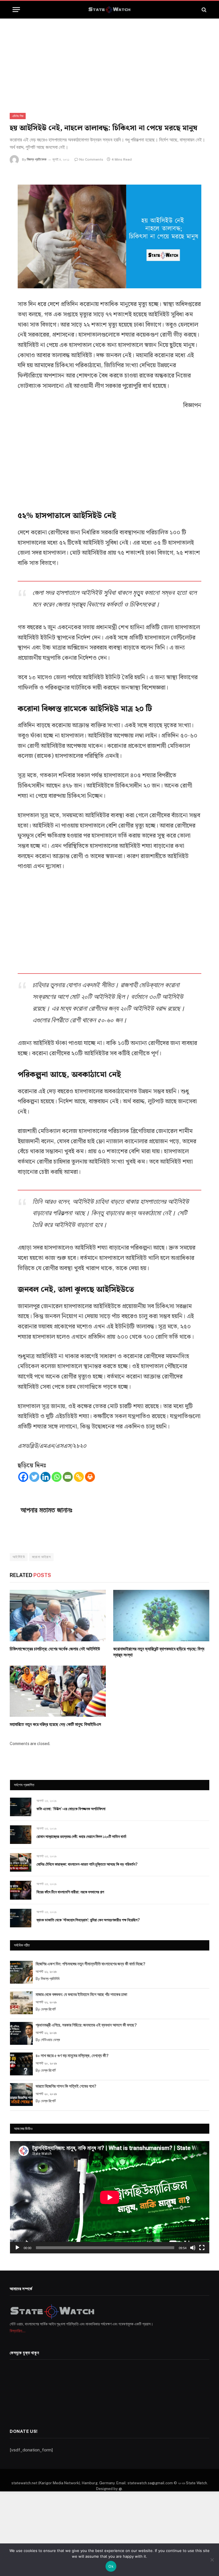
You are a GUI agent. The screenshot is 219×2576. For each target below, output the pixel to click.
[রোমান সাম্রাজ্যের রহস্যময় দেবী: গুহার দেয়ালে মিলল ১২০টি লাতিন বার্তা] (21, 1835)
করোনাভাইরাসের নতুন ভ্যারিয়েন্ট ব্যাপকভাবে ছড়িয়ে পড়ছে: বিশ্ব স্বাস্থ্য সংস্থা (159, 1652)
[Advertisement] (109, 61)
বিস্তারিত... (18, 2331)
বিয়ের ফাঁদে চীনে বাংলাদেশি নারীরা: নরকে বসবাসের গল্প (70, 1892)
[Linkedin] (45, 1477)
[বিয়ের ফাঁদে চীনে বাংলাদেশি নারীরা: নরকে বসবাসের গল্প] (21, 1890)
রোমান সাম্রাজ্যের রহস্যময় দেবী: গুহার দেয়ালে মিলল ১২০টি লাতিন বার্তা (81, 1836)
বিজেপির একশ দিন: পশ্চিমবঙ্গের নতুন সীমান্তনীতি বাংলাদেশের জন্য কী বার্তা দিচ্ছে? (91, 1964)
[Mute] (193, 2248)
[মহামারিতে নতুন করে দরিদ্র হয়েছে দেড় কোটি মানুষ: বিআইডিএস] (58, 1691)
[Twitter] (34, 1477)
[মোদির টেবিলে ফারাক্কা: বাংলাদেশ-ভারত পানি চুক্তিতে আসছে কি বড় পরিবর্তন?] (21, 1862)
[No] (212, 2560)
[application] (110, 2197)
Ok (111, 2566)
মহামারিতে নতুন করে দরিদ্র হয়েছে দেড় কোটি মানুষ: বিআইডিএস (55, 1724)
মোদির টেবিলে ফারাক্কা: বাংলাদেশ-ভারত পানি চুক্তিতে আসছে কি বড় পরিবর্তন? (87, 1864)
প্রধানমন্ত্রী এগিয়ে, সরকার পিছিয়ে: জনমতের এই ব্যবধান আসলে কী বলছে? (86, 2025)
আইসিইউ (19, 1557)
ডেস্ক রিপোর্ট (48, 2009)
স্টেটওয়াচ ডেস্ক (50, 2040)
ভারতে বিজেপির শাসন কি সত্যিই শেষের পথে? (66, 2086)
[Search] (203, 10)
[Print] (90, 1477)
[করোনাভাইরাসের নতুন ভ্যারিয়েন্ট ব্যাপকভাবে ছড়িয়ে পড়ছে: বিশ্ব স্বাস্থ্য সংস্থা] (161, 1615)
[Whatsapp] (57, 1477)
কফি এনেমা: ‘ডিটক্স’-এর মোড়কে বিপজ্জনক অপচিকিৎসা (71, 1809)
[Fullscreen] (202, 2248)
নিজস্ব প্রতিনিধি (50, 1979)
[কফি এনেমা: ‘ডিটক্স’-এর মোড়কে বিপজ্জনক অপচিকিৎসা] (21, 1807)
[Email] (68, 1477)
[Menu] (16, 10)
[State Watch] (109, 10)
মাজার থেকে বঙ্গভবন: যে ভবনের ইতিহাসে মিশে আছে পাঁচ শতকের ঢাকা (81, 1994)
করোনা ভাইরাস (41, 1557)
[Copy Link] (79, 1477)
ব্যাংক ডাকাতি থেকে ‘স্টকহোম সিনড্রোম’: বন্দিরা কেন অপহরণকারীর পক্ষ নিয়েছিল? (88, 1920)
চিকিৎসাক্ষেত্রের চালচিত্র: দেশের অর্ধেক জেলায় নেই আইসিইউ (55, 1649)
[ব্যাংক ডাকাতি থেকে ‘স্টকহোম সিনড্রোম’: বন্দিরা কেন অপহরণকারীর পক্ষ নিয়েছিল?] (21, 1918)
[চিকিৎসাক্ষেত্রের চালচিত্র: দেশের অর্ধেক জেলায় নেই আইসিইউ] (58, 1615)
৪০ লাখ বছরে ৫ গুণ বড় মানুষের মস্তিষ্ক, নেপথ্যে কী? (72, 2056)
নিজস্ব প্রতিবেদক (37, 159)
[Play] (17, 2248)
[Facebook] (23, 1477)
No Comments (91, 159)
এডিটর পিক (18, 116)
